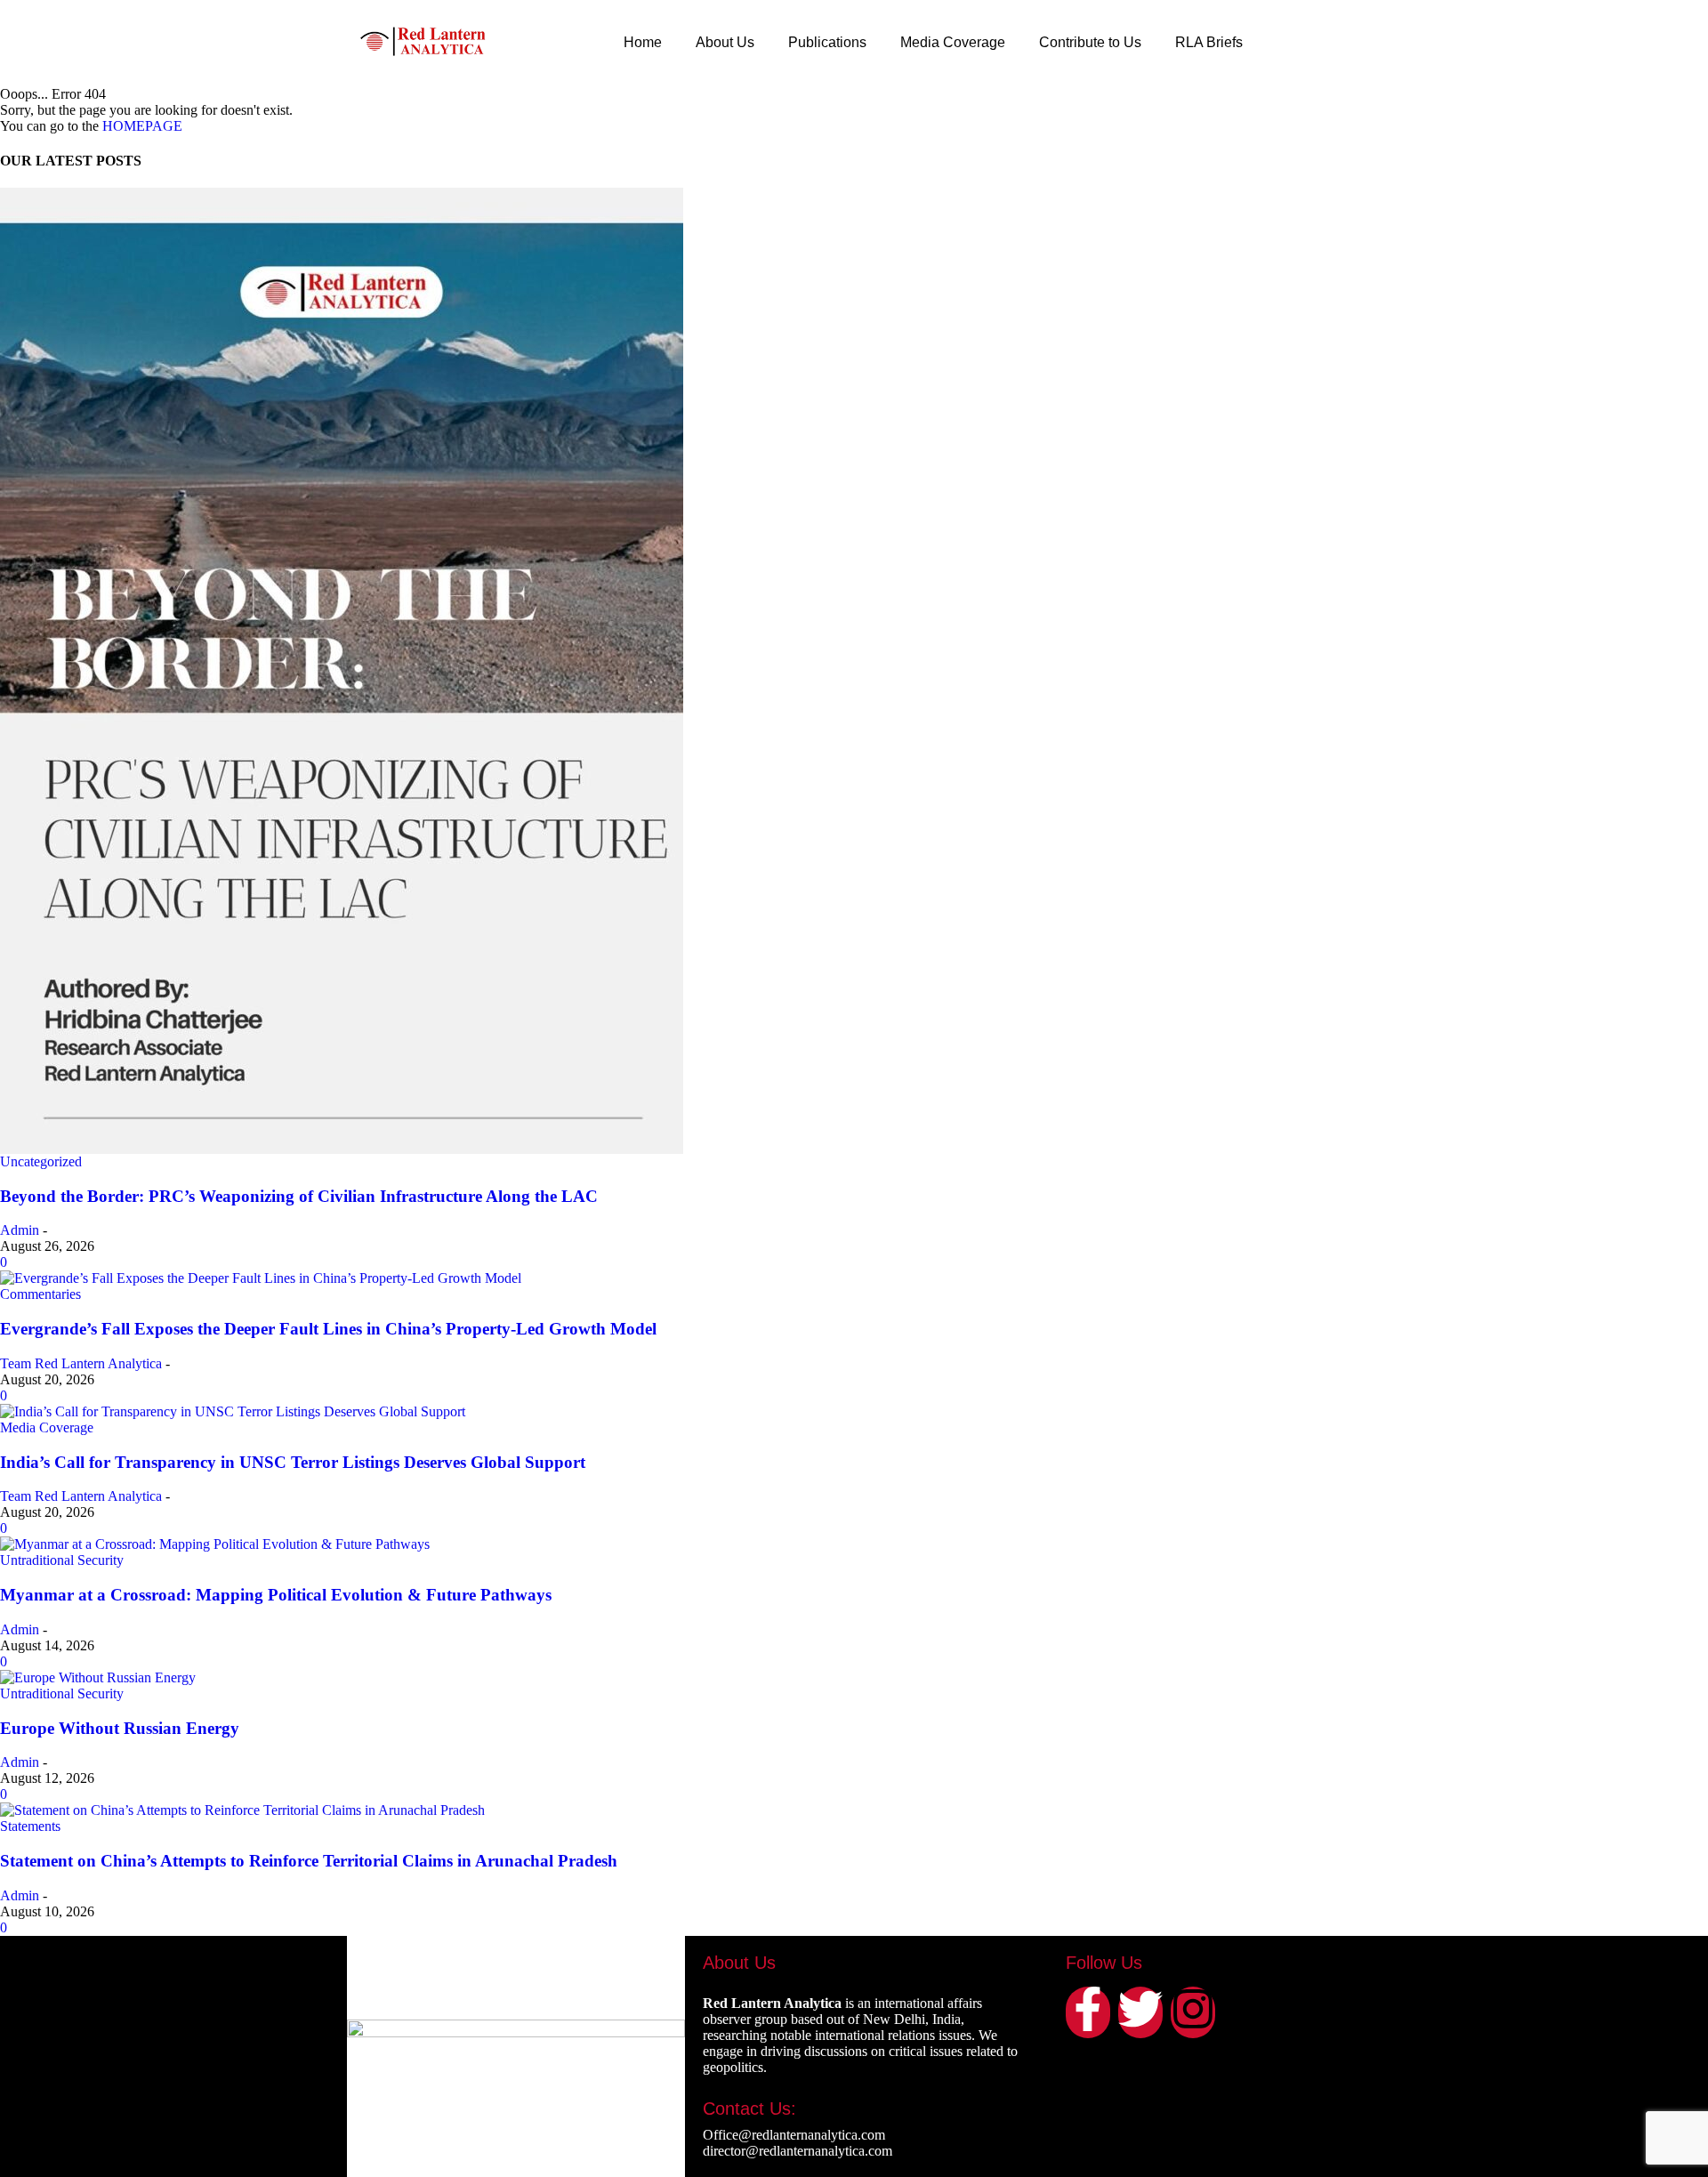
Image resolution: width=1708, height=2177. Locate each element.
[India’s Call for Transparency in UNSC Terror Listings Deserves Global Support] (854, 1412)
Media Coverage (953, 42)
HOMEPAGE (142, 126)
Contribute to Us (1090, 42)
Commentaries (40, 1294)
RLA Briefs (1209, 42)
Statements (30, 1826)
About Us (725, 42)
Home (643, 42)
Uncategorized (41, 1161)
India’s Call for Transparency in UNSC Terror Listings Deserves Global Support (293, 1462)
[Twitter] (1140, 2012)
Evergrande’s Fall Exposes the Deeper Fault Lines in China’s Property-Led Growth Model (328, 1329)
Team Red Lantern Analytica (81, 1363)
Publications (827, 42)
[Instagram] (1193, 2012)
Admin (20, 1230)
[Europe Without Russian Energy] (854, 1678)
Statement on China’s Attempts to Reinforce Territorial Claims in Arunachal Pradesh (309, 1861)
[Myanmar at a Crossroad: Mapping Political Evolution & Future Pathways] (854, 1544)
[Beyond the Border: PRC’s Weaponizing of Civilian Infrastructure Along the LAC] (854, 671)
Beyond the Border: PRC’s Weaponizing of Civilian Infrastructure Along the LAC (299, 1196)
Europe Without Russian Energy (120, 1728)
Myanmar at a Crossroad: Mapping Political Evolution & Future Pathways (276, 1595)
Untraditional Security (62, 1560)
